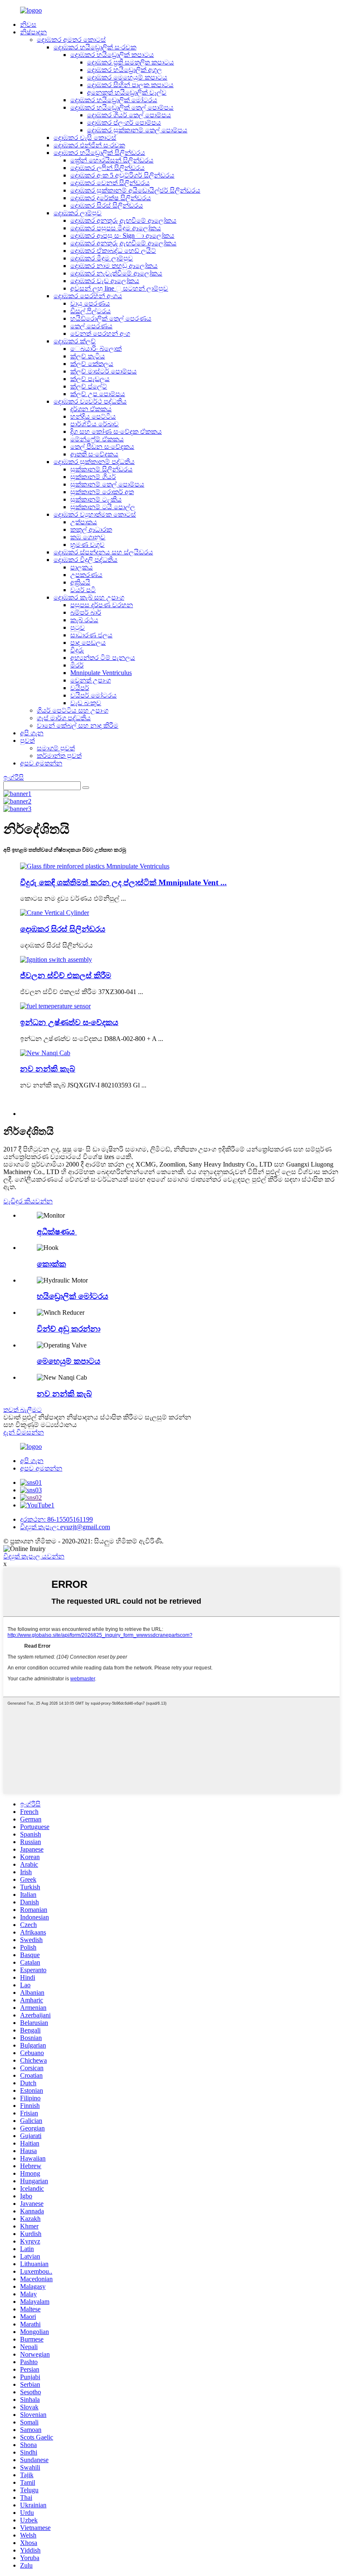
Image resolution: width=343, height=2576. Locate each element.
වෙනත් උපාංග (91, 680)
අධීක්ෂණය (57, 1232)
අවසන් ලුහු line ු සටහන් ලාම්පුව (119, 288)
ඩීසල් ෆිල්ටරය (91, 311)
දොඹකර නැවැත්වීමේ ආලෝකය (116, 273)
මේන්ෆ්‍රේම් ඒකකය (97, 439)
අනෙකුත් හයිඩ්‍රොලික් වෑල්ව (127, 92)
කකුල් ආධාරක (91, 529)
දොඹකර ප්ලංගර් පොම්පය (124, 122)
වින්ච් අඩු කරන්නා (69, 1329)
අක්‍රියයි (80, 582)
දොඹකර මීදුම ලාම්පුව (102, 258)
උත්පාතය (84, 522)
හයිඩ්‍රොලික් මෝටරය (73, 1296)
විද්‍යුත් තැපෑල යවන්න (34, 1556)
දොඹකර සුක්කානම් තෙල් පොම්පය (137, 130)
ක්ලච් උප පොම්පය (98, 394)
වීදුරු (77, 650)
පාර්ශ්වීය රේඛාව (95, 424)
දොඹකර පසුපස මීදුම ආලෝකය (116, 228)
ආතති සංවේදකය (94, 454)
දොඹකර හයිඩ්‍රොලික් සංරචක (95, 47)
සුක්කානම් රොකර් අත (102, 492)
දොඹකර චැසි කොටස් (85, 138)
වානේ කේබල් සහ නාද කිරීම (78, 725)
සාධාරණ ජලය (91, 635)
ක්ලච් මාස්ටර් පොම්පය (104, 371)
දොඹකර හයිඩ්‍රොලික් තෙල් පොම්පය (122, 107)
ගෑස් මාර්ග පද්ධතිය (64, 718)
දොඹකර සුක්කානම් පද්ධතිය (94, 462)
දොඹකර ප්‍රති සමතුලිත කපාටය (131, 62)
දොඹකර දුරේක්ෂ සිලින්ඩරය (111, 198)
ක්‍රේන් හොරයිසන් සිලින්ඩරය (112, 160)
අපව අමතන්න (41, 763)
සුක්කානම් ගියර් (93, 477)
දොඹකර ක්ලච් (75, 341)
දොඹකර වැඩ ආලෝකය (105, 281)
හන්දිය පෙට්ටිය (93, 416)
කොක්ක (51, 1264)
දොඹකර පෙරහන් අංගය (88, 296)
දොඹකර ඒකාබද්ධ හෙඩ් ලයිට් (113, 251)
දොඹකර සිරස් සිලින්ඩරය (107, 205)
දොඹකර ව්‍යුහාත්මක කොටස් (95, 514)
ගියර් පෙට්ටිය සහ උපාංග (73, 710)
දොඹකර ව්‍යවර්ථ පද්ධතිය (90, 401)
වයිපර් (80, 688)
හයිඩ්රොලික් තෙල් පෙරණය (111, 318)
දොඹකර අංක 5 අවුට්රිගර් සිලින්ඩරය (122, 175)
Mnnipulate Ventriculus (101, 673)
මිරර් (77, 665)
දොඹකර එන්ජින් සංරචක (89, 145)
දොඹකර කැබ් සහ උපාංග (89, 597)
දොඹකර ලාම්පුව (78, 213)
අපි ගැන (32, 733)
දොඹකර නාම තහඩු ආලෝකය (114, 266)
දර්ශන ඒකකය (91, 409)
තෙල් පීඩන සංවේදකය (102, 447)
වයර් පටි (83, 590)
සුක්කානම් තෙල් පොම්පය (107, 484)
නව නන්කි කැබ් (48, 1069)
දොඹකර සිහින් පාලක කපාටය (130, 85)
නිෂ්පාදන (33, 32)
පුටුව (78, 627)
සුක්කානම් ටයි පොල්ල (103, 507)
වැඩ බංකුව (86, 703)
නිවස (28, 24)
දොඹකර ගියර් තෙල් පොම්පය (129, 115)
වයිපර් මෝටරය (93, 695)
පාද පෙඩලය (88, 643)
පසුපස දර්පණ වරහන (102, 605)
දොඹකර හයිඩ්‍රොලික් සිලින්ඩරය (99, 153)
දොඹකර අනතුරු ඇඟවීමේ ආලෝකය (123, 220)
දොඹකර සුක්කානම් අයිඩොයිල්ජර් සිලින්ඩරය (135, 190)
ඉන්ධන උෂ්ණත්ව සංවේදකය (69, 1022)
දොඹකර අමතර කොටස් (71, 40)
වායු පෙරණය (90, 303)
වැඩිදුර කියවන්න (28, 1201)
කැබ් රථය (84, 620)
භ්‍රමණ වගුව (87, 545)
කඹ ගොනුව (88, 537)
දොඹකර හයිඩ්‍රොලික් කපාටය (112, 55)
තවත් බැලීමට (23, 1410)
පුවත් (27, 741)
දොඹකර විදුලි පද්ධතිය (86, 560)
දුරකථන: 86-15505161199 (56, 1519)
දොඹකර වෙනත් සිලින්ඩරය (110, 183)
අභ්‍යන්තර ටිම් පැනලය (103, 658)
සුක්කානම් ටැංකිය (96, 499)
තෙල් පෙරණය (91, 326)
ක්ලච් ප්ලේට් (89, 386)
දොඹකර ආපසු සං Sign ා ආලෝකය (122, 236)
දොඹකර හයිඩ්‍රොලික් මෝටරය (114, 100)
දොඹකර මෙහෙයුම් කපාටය (127, 77)
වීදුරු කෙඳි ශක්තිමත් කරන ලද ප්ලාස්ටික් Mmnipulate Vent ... (123, 882)
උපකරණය (86, 575)
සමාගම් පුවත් (56, 748)
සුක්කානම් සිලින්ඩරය (101, 469)
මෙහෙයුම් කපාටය (69, 1361)
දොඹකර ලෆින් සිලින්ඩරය (108, 168)
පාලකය (82, 567)
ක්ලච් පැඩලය (90, 379)
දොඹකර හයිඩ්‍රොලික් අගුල (124, 70)
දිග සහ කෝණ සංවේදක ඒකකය (116, 431)
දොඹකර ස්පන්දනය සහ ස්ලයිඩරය (103, 552)
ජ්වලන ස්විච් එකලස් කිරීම (66, 975)
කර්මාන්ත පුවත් (59, 756)
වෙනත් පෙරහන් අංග (100, 334)
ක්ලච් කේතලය (92, 364)
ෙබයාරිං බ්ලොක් (96, 349)
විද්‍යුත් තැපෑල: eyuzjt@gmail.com (65, 1527)
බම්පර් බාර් (86, 612)
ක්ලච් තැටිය (88, 356)
